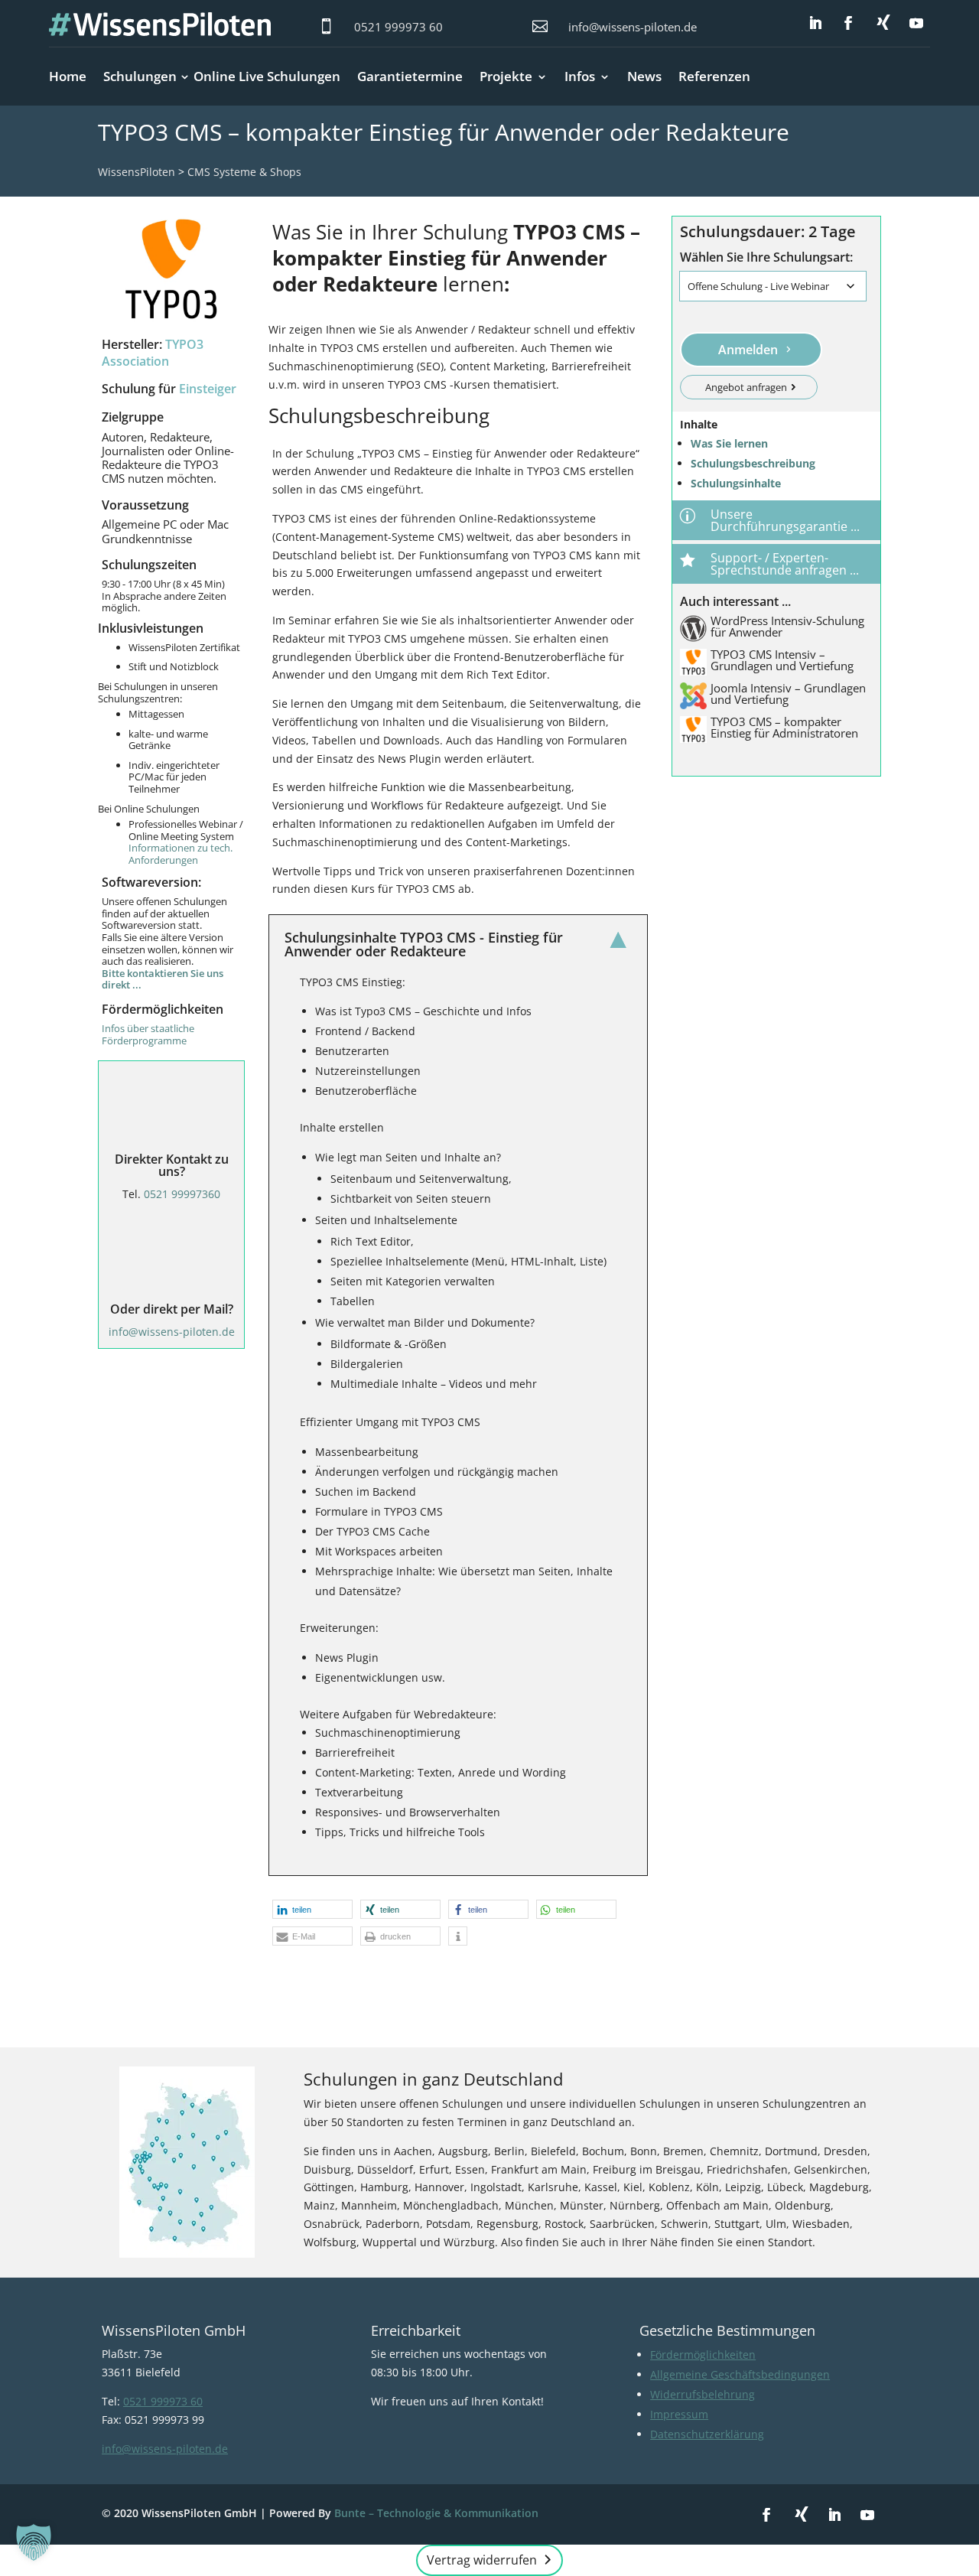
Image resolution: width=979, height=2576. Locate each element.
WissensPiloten (137, 172)
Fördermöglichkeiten (703, 2355)
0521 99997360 (182, 1194)
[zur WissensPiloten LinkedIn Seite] (815, 24)
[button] (312, 1909)
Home (68, 76)
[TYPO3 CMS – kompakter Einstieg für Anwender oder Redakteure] (171, 269)
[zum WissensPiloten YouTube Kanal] (916, 24)
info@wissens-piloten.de (633, 27)
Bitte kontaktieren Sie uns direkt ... (163, 979)
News (644, 76)
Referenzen (714, 76)
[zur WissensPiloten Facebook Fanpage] (848, 24)
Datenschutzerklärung (707, 2434)
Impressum (679, 2414)
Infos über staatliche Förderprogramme (148, 1034)
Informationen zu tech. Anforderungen (181, 854)
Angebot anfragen (746, 387)
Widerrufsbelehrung (703, 2394)
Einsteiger (208, 389)
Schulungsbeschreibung (753, 463)
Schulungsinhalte (736, 483)
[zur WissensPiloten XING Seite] (883, 22)
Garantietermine (410, 76)
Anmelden (748, 350)
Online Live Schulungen (267, 76)
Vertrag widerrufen (482, 2560)
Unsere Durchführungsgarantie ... (785, 520)
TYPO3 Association (153, 353)
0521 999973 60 (398, 27)
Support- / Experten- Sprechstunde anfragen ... (785, 564)
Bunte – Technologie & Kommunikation (436, 2513)
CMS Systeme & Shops (244, 172)
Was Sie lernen (729, 443)
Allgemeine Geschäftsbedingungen (740, 2374)
